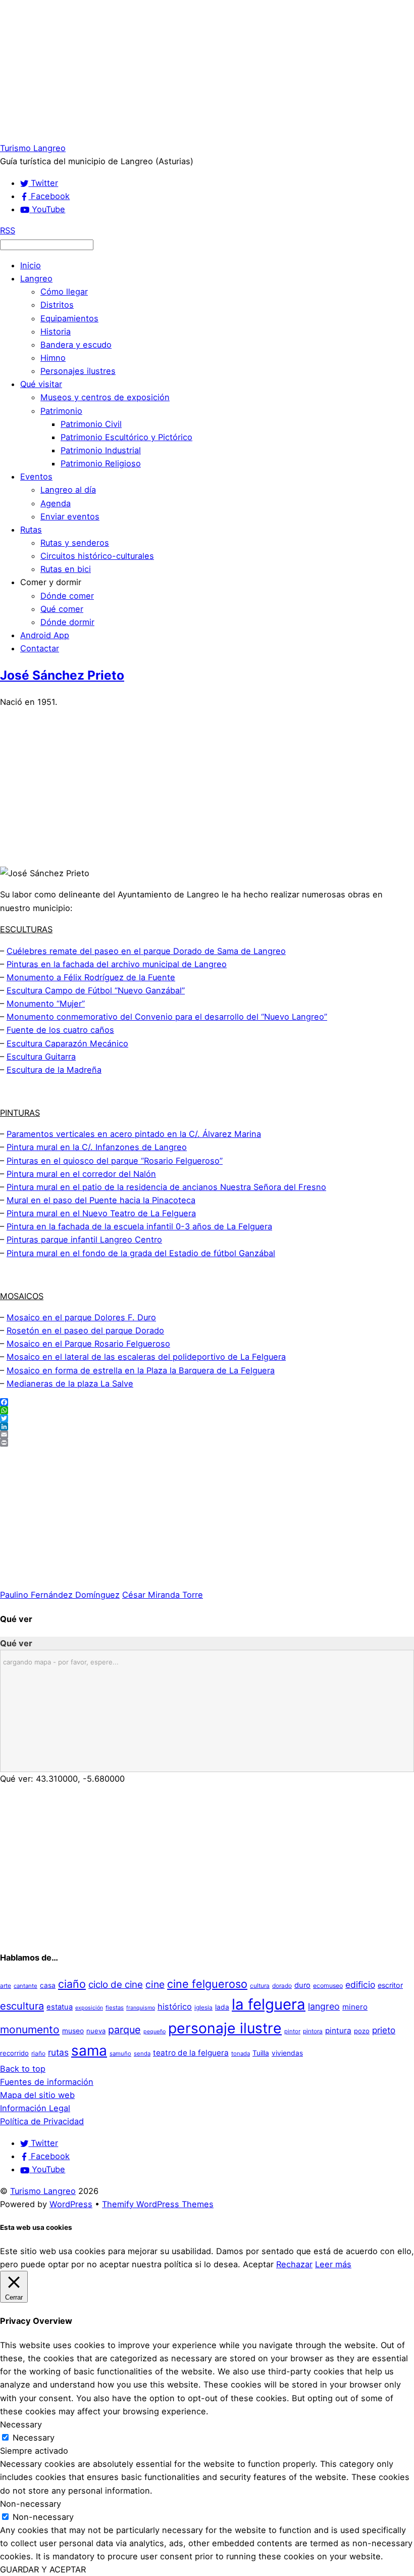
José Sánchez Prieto (62, 675)
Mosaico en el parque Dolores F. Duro (81, 1317)
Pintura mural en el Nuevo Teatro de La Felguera (101, 1213)
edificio (360, 1985)
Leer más (333, 2264)
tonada (241, 2054)
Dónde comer (67, 596)
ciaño (72, 1984)
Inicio (31, 265)
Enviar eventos (70, 516)
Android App (45, 635)
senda (142, 2054)
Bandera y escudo (76, 345)
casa (48, 1985)
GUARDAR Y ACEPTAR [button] (43, 2569)
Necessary (34, 2438)
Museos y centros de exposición (105, 397)
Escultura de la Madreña (54, 1070)
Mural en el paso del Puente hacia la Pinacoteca (101, 1200)
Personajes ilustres (78, 371)
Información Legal (35, 2108)
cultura (260, 1986)
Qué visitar (41, 384)
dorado (282, 1986)
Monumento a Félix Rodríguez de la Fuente (91, 977)
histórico (175, 2007)
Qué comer (62, 609)
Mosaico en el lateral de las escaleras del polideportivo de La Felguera (146, 1357)
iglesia (203, 2007)
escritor (390, 1985)
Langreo (36, 278)
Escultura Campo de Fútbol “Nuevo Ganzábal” (96, 990)
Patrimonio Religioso (101, 463)
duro (302, 1985)
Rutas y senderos (75, 543)
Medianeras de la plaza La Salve (70, 1384)
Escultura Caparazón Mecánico (67, 1043)
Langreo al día (68, 490)
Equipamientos (69, 318)
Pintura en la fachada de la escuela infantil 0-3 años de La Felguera (139, 1226)
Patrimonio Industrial (101, 450)
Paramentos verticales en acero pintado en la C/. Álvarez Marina (134, 1134)
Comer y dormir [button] (51, 582)
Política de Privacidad (42, 2121)
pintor (292, 2031)
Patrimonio (61, 411)
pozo (362, 2031)
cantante (25, 1986)
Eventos (36, 476)
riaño (38, 2053)
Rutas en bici (66, 569)
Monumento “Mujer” (46, 1004)
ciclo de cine (116, 1985)
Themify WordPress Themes (158, 2204)
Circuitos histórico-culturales (97, 556)
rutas (58, 2052)
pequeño (154, 2032)
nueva (96, 2031)
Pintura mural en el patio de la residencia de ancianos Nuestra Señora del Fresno (166, 1187)
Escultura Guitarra (41, 1057)
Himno (53, 358)
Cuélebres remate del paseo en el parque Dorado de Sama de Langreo (146, 951)
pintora (313, 2031)
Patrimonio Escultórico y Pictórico (126, 437)
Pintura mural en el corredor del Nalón (81, 1174)
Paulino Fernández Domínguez (60, 1595)
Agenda (56, 503)
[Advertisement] (207, 71)
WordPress (71, 2204)
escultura (22, 2006)
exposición (89, 2008)
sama (89, 2050)
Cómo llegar (64, 292)
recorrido (14, 2053)
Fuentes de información (47, 2082)
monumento (30, 2030)
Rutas (31, 530)
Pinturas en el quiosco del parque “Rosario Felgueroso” (115, 1161)
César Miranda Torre (163, 1595)
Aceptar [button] (258, 2264)
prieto (384, 2030)
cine (155, 1984)
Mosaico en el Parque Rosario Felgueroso (88, 1344)
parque (124, 2030)
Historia (56, 331)
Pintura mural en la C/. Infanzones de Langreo (97, 1147)
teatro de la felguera (191, 2053)
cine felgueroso (207, 1984)
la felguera (269, 2004)
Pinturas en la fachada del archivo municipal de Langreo (117, 964)
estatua (60, 2007)
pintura (338, 2031)
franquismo (141, 2008)
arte (6, 1986)
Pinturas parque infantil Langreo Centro (84, 1239)
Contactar (40, 648)
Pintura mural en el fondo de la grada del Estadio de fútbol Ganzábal (141, 1253)
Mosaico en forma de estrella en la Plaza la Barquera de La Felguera (141, 1370)
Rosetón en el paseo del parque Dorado (85, 1330)
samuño (120, 2054)
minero (355, 2007)
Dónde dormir (67, 622)
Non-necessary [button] (31, 2504)
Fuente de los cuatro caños (60, 1030)
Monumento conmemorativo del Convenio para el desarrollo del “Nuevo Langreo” (167, 1017)
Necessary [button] (21, 2424)
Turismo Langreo (43, 2191)
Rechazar (294, 2264)
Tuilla (261, 2053)
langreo (324, 2006)
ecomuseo (328, 1986)
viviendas (287, 2053)
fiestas (115, 2008)
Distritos (57, 305)
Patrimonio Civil (91, 424)
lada (222, 2007)
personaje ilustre (225, 2028)
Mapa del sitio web (37, 2095)
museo (73, 2031)
